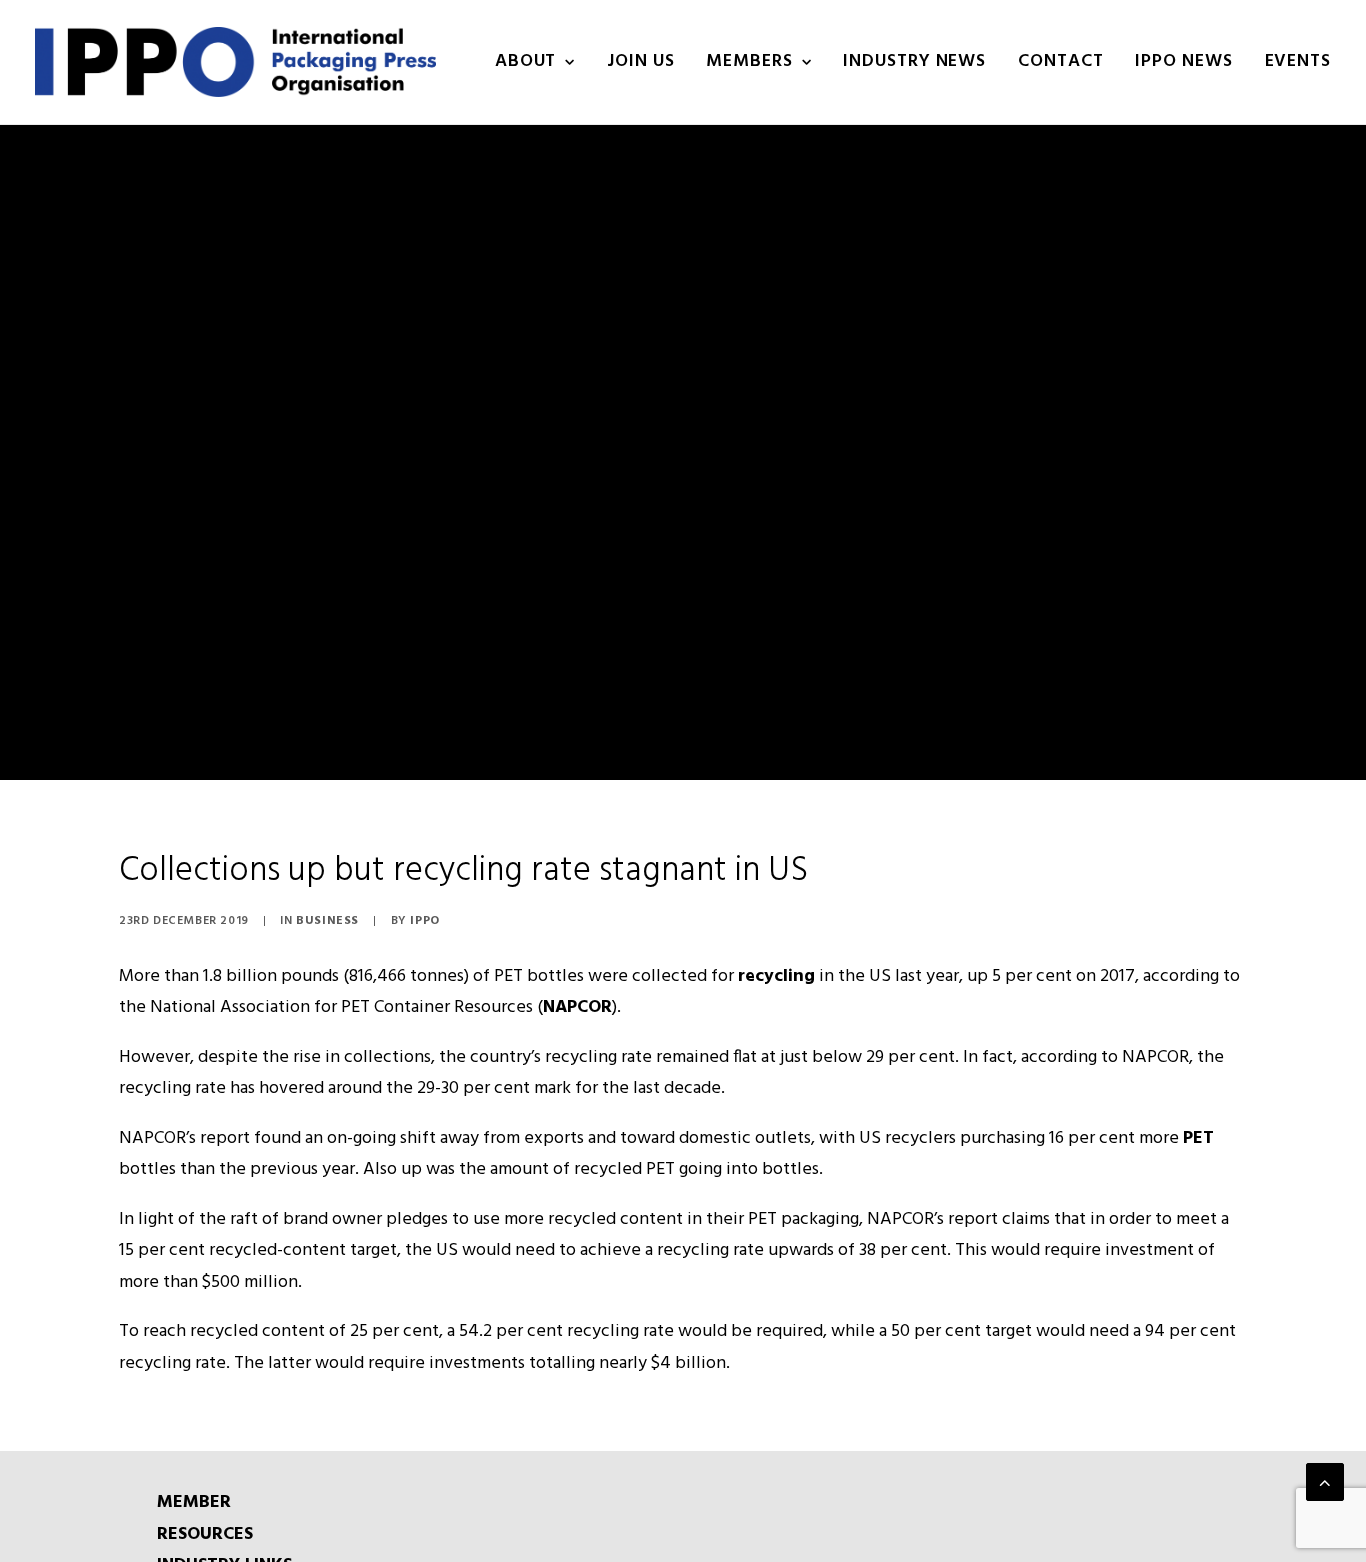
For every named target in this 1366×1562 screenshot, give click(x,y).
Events (1298, 61)
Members (749, 61)
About (526, 61)
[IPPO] (235, 62)
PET (1198, 1138)
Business (327, 921)
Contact (1060, 61)
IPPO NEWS (1183, 61)
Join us (640, 61)
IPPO (424, 921)
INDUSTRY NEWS (914, 61)
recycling (776, 976)
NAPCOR (577, 1007)
